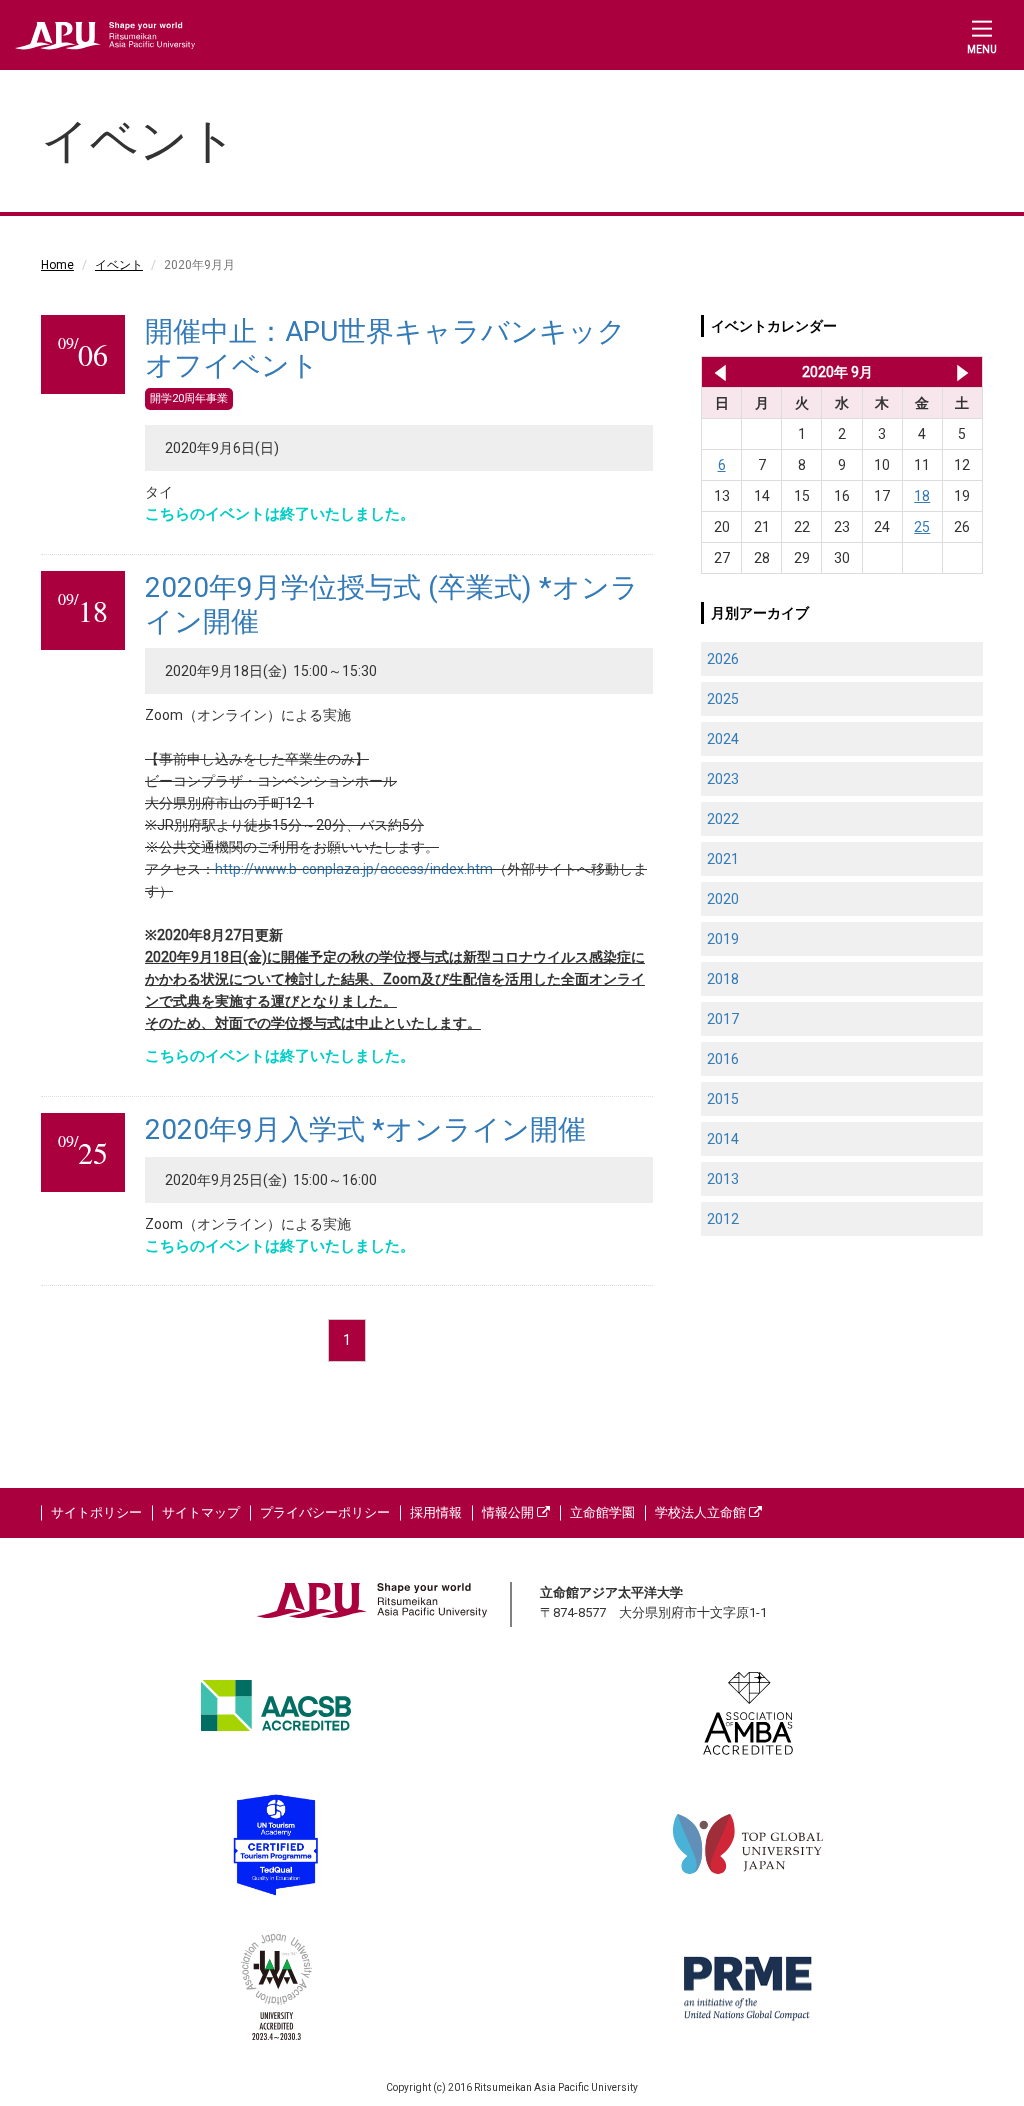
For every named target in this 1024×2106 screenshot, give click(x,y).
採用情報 (436, 1512)
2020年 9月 (837, 372)
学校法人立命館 (702, 1512)
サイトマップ (201, 1512)
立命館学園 (602, 1512)
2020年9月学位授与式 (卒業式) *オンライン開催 (392, 604)
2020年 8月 (716, 372)
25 (922, 527)
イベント (119, 265)
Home (57, 265)
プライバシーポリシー (325, 1512)
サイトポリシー (96, 1512)
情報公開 (509, 1512)
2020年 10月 (962, 372)
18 (922, 496)
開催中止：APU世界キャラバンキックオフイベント (385, 348)
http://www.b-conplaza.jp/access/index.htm (354, 869)
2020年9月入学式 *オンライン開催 (365, 1129)
